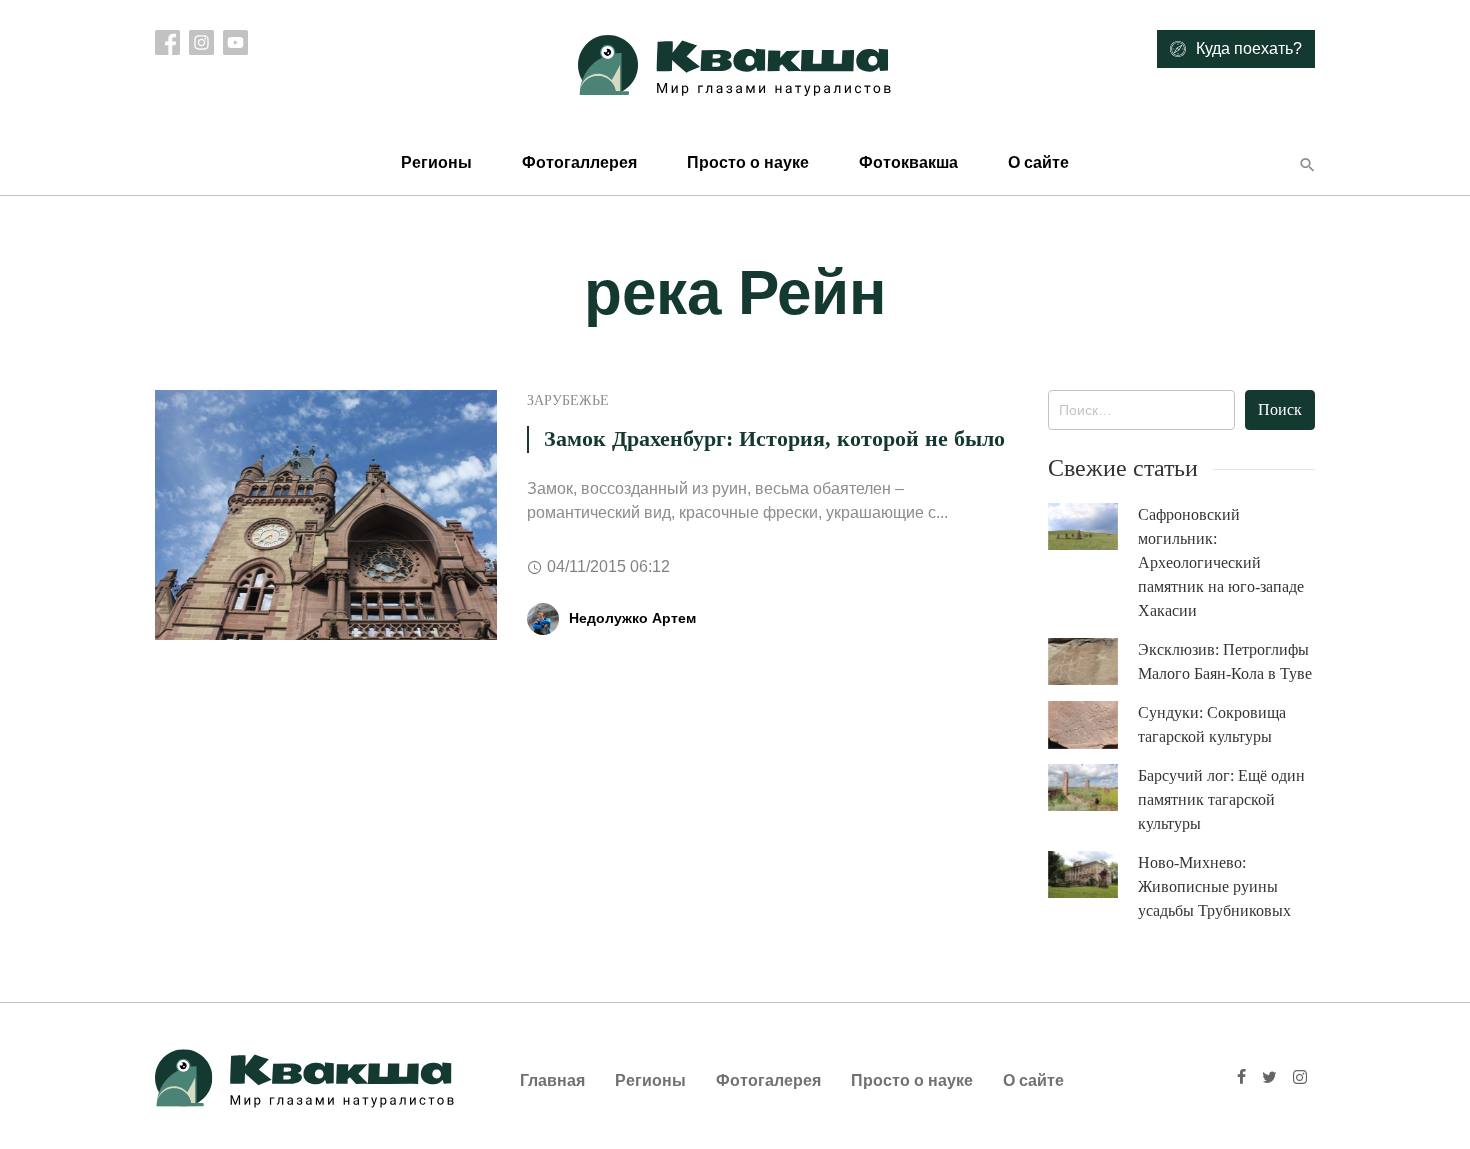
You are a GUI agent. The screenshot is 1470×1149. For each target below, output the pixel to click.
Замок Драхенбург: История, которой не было (774, 438)
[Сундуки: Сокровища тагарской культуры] (1093, 725)
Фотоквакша (908, 162)
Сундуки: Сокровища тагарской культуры (1212, 724)
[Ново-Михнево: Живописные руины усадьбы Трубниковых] (1093, 874)
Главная (552, 1080)
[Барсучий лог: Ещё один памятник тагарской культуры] (1093, 787)
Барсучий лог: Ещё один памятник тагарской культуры (1221, 799)
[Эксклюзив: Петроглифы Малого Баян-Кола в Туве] (1093, 661)
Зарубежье (568, 400)
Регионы (436, 162)
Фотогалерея (768, 1080)
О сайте (1038, 162)
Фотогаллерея (579, 162)
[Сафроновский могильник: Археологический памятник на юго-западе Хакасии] (1093, 526)
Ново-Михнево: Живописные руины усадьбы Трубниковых (1214, 886)
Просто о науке (748, 162)
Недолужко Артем (632, 618)
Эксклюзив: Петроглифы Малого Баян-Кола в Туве (1225, 661)
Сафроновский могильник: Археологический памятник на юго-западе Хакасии (1221, 562)
